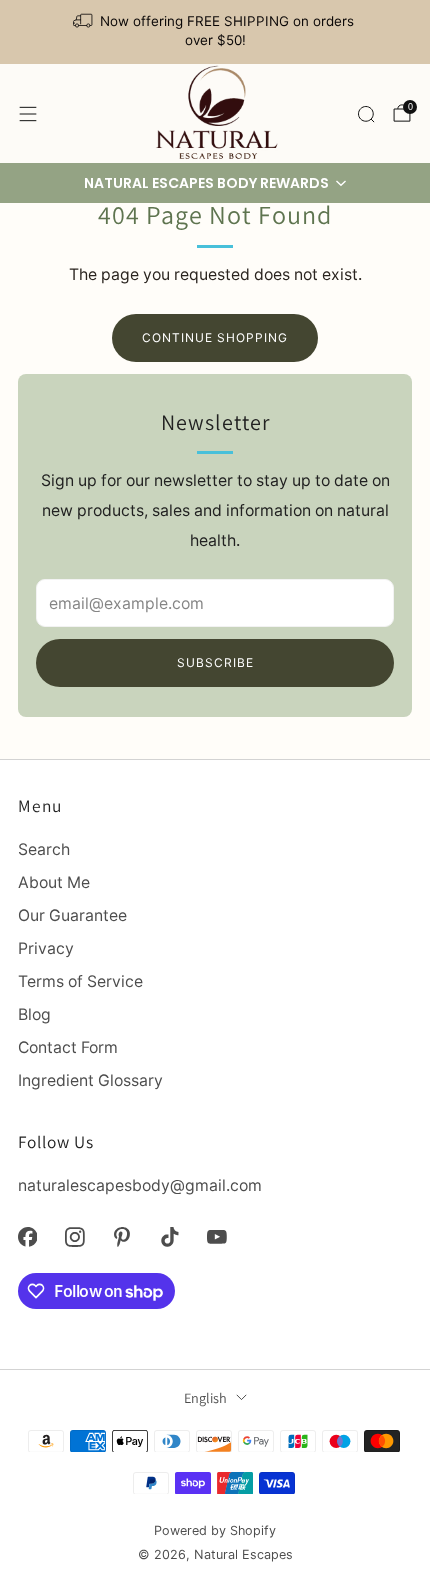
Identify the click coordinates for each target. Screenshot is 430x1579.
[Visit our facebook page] (27, 1236)
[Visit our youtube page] (216, 1236)
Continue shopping (215, 337)
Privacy (46, 948)
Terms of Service (80, 981)
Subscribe (215, 662)
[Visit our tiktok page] (169, 1236)
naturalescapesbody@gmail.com (140, 1185)
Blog (34, 1014)
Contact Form (68, 1047)
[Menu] (28, 114)
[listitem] (215, 32)
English (205, 1397)
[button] (215, 183)
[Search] (366, 114)
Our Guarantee (72, 915)
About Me (54, 882)
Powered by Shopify (215, 1530)
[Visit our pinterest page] (122, 1236)
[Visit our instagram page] (74, 1236)
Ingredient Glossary (90, 1080)
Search (44, 849)
